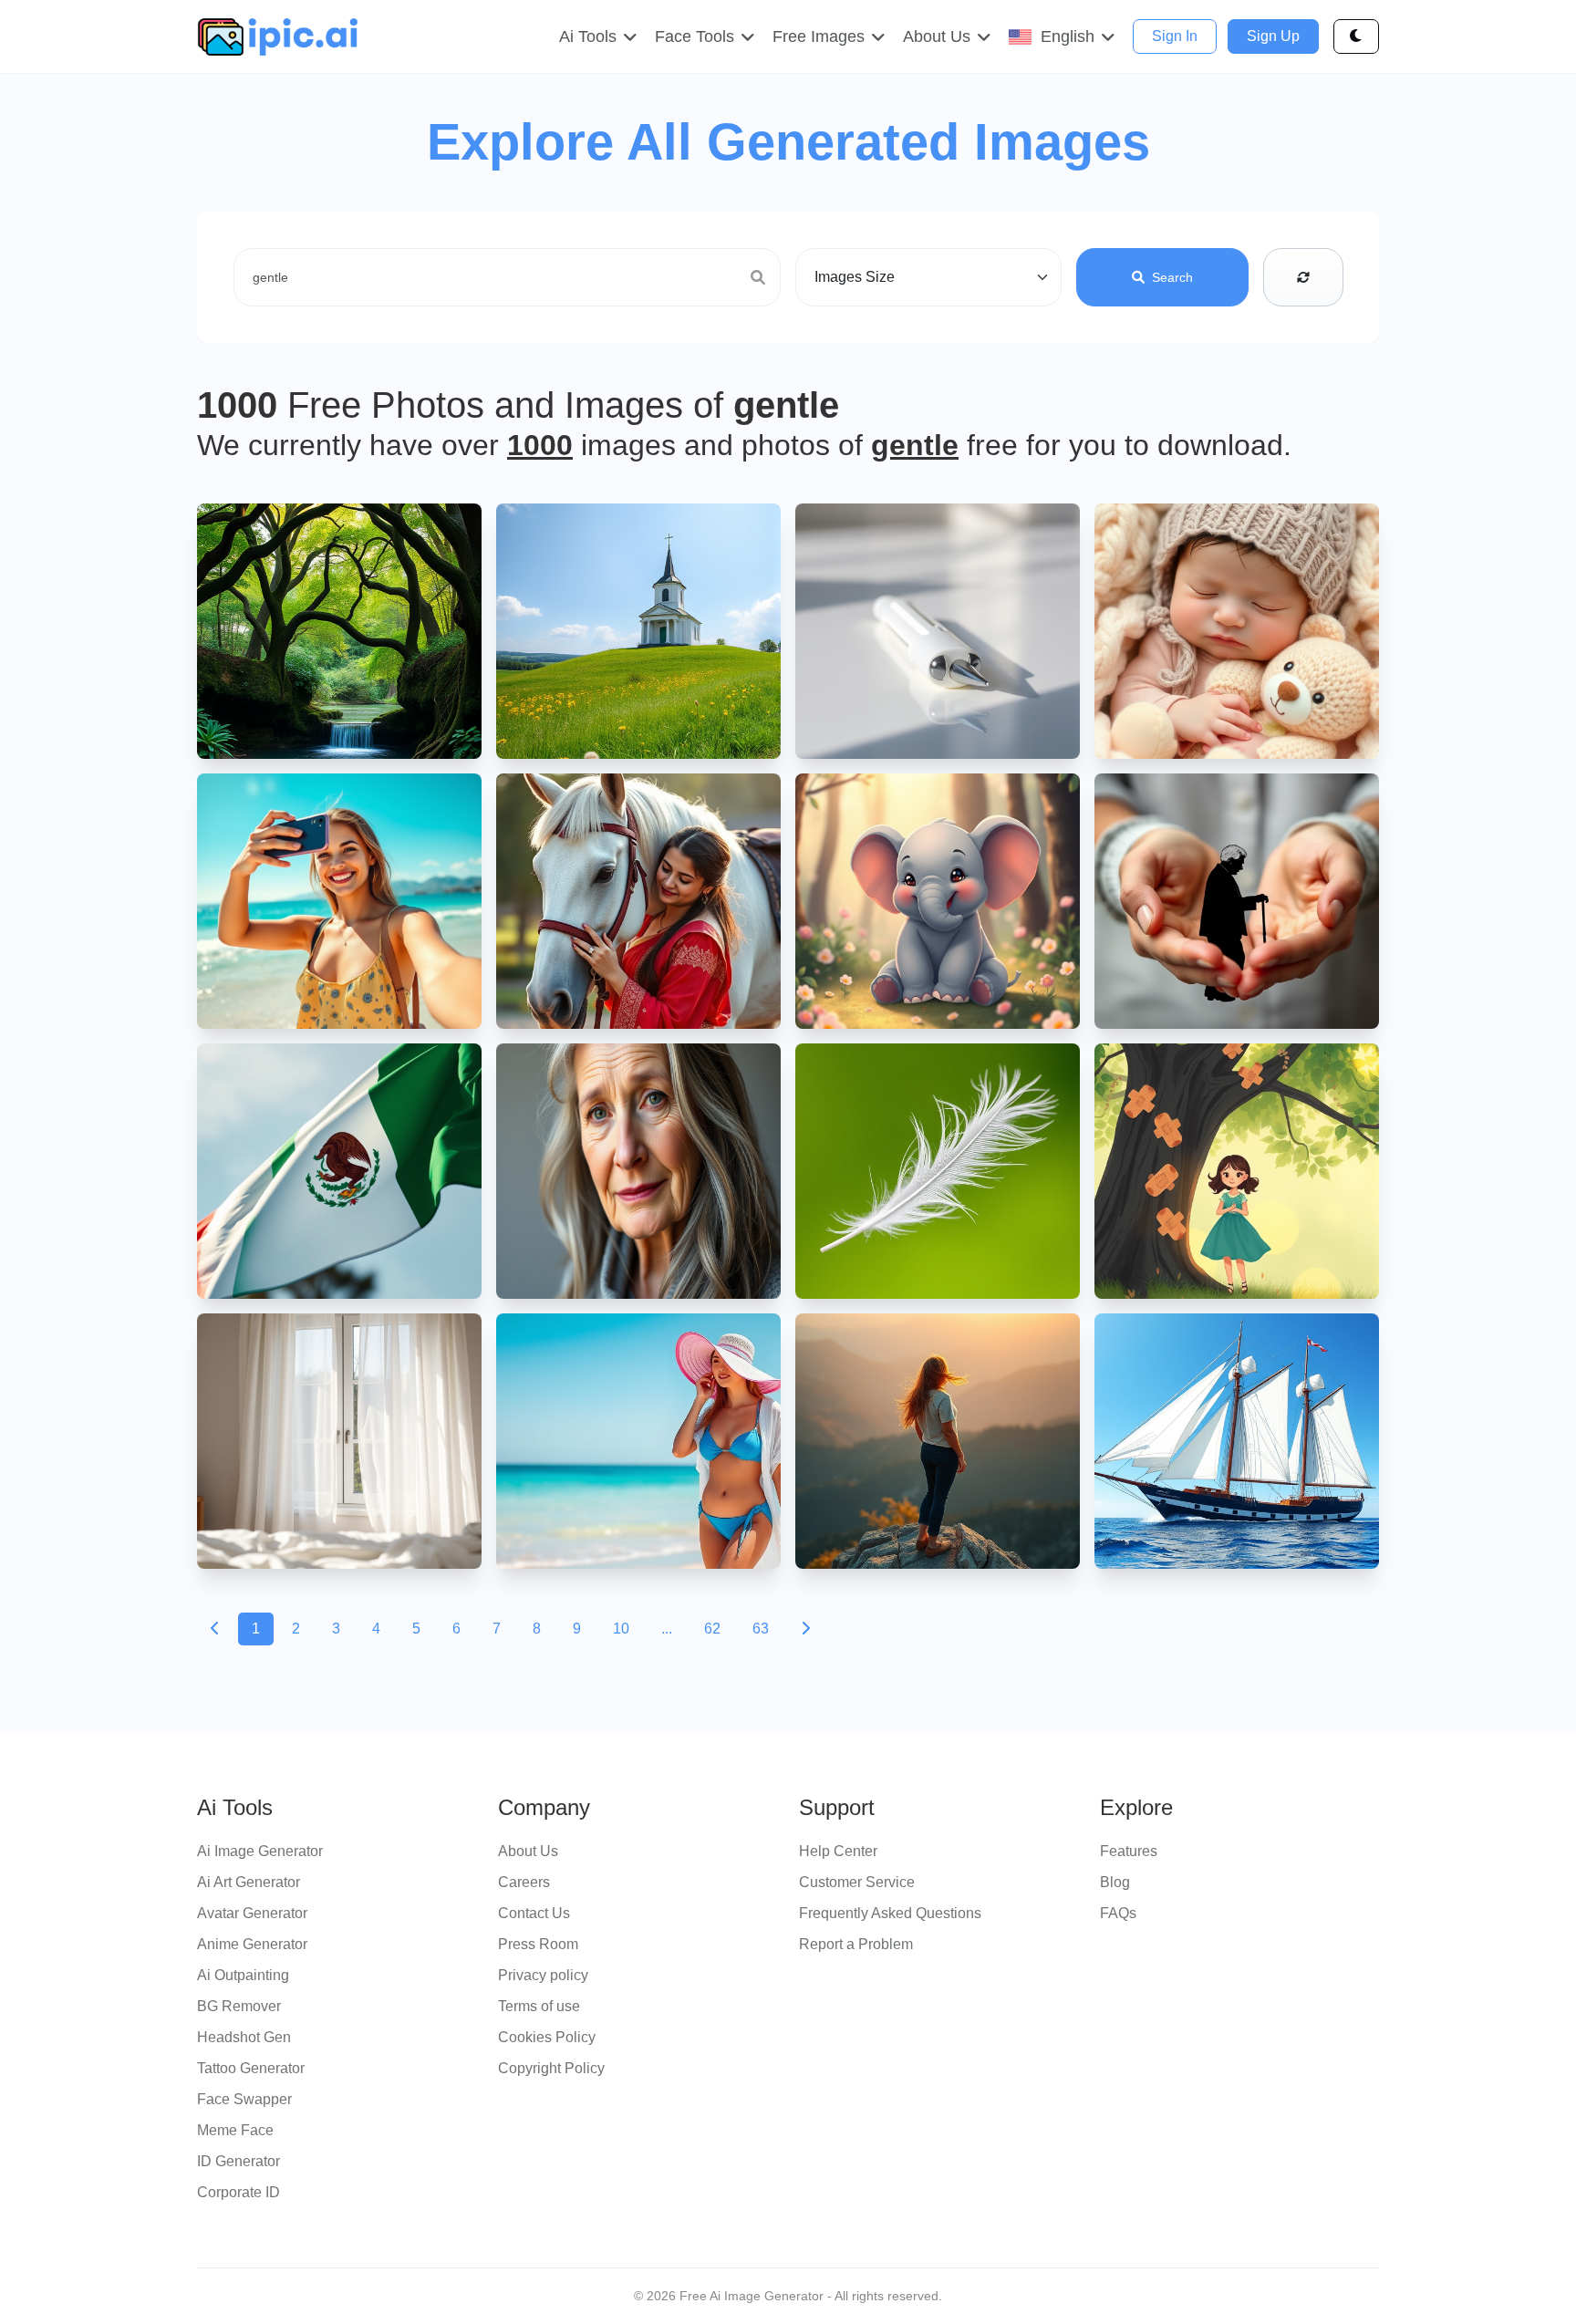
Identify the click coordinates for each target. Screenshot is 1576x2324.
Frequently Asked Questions (890, 1913)
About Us (528, 1851)
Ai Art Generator (249, 1882)
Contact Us (534, 1913)
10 (621, 1629)
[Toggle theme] (1356, 36)
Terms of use (539, 2006)
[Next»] (805, 1629)
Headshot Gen (244, 2037)
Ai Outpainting (243, 1975)
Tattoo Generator (251, 2068)
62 (712, 1629)
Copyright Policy (551, 2068)
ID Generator (238, 2161)
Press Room (538, 1944)
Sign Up (1273, 36)
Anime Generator (252, 1944)
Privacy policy (543, 1975)
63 (761, 1629)
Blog (1115, 1882)
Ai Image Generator (260, 1851)
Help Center (838, 1851)
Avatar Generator (252, 1913)
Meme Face (235, 2130)
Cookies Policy (547, 2037)
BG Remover (239, 2006)
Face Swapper (244, 2099)
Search (1172, 277)
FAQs (1118, 1913)
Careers (524, 1882)
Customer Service (857, 1882)
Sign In (1175, 36)
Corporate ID (238, 2192)
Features (1129, 1851)
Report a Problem (856, 1944)
